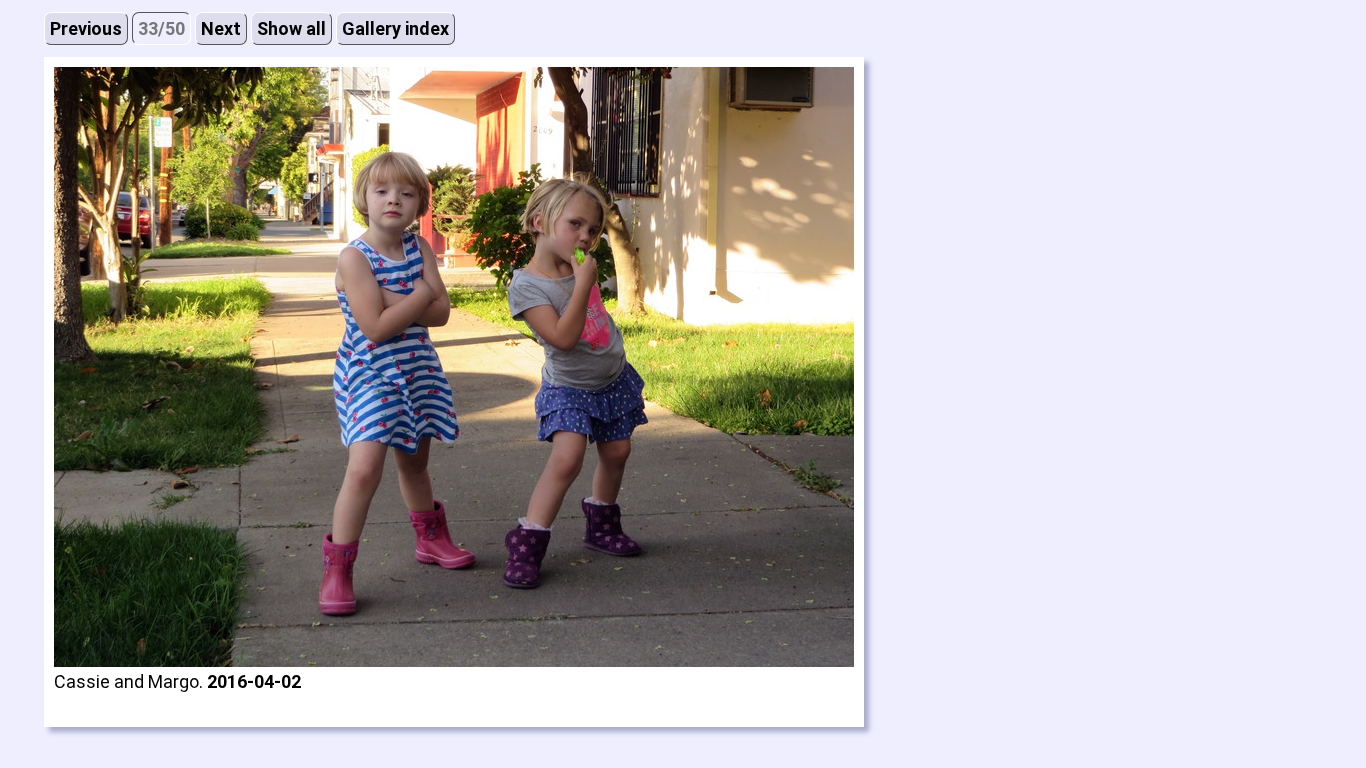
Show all (291, 28)
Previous (86, 28)
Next (221, 28)
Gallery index (395, 28)
